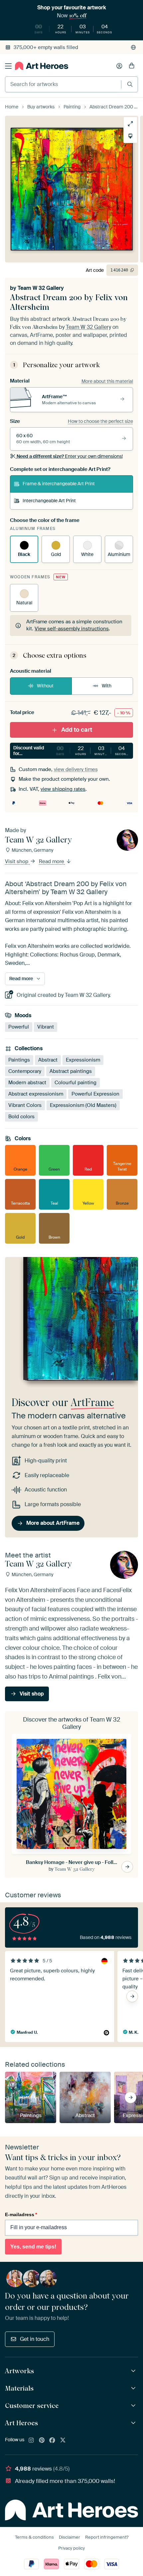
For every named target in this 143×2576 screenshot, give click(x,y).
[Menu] (8, 66)
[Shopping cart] (132, 66)
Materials (19, 2388)
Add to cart (77, 730)
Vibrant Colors (25, 1105)
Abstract (48, 1060)
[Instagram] (31, 2441)
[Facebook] (52, 2441)
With (107, 686)
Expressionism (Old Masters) (83, 1105)
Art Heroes (21, 2423)
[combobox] (63, 84)
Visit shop (17, 861)
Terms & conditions (34, 2537)
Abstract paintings (71, 1071)
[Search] (130, 84)
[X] (63, 2441)
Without (45, 686)
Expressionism (83, 1060)
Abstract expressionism (36, 1094)
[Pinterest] (42, 2441)
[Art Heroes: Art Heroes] (134, 2423)
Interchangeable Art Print (49, 501)
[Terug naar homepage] (42, 66)
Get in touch (35, 2339)
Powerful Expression (95, 1094)
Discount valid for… (72, 751)
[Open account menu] (119, 66)
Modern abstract (27, 1082)
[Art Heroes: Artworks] (134, 2371)
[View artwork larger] (130, 124)
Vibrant (46, 1027)
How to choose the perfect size (100, 421)
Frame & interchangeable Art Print (59, 484)
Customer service (32, 2406)
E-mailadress (21, 2214)
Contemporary (25, 1071)
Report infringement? (107, 2537)
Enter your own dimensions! (70, 456)
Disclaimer (70, 2537)
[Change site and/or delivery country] (133, 47)
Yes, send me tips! (33, 2247)
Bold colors (21, 1116)
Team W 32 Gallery (41, 288)
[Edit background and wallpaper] (130, 136)
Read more (52, 861)
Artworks (19, 2371)
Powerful (19, 1027)
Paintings (19, 1060)
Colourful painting (75, 1082)
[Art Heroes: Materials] (134, 2388)
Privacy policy (71, 2548)
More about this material (107, 381)
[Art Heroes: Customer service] (134, 2406)
